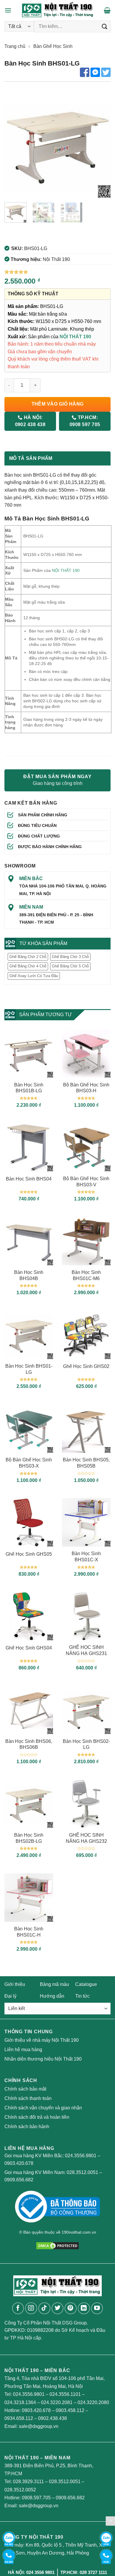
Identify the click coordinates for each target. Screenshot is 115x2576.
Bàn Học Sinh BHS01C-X (86, 1557)
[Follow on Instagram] (31, 2308)
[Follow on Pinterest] (71, 2308)
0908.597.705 (36, 2498)
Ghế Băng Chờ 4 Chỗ (28, 966)
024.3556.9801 (81, 2156)
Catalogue (86, 1984)
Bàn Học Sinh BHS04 (29, 1179)
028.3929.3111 (28, 2482)
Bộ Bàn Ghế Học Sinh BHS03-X (29, 1463)
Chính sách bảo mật (25, 2089)
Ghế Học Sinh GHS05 (29, 1554)
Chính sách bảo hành (27, 2127)
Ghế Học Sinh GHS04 (29, 1648)
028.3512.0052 (20, 2490)
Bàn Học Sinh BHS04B (29, 1275)
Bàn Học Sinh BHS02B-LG (29, 1838)
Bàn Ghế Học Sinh (53, 46)
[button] (8, 10)
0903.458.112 (70, 2410)
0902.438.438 (52, 2418)
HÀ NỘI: (30, 421)
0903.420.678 (19, 2163)
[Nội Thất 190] (58, 10)
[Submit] (105, 26)
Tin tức (82, 1996)
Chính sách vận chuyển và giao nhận (43, 2108)
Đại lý (10, 1996)
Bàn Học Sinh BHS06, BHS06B (29, 1744)
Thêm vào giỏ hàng (58, 404)
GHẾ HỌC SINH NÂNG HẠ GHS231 (86, 1650)
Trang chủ (15, 46)
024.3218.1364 (20, 2402)
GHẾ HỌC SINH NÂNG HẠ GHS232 (86, 1838)
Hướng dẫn (52, 1996)
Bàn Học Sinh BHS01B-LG (29, 1088)
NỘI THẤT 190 (75, 337)
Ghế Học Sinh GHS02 (86, 1366)
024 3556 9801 (40, 2572)
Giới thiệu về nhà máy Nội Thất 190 (42, 2040)
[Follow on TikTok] (44, 2308)
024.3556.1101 (65, 2394)
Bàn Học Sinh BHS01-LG (29, 1369)
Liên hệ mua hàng (23, 2050)
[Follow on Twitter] (58, 2308)
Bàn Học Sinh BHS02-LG (86, 1744)
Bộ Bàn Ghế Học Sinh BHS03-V (86, 1182)
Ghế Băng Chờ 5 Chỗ (70, 966)
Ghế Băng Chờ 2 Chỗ (28, 957)
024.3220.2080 (93, 2402)
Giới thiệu (15, 1984)
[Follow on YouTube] (97, 2308)
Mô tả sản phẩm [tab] (31, 458)
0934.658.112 (19, 2418)
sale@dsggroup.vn (39, 2426)
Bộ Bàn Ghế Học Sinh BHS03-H (86, 1088)
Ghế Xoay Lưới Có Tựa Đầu (34, 976)
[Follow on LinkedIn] (84, 2308)
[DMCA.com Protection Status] (57, 2245)
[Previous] (14, 145)
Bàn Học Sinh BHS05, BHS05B (86, 1463)
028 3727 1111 (93, 2572)
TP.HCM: (85, 421)
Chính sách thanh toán (28, 2098)
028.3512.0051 (82, 2172)
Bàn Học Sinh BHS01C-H (29, 1932)
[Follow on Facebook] (18, 2308)
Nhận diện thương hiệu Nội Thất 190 (43, 2059)
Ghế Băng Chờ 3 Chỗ (70, 957)
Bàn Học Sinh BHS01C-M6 (86, 1275)
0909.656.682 (19, 2180)
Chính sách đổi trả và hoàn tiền (37, 2117)
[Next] (101, 145)
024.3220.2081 (57, 2402)
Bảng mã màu (54, 1984)
